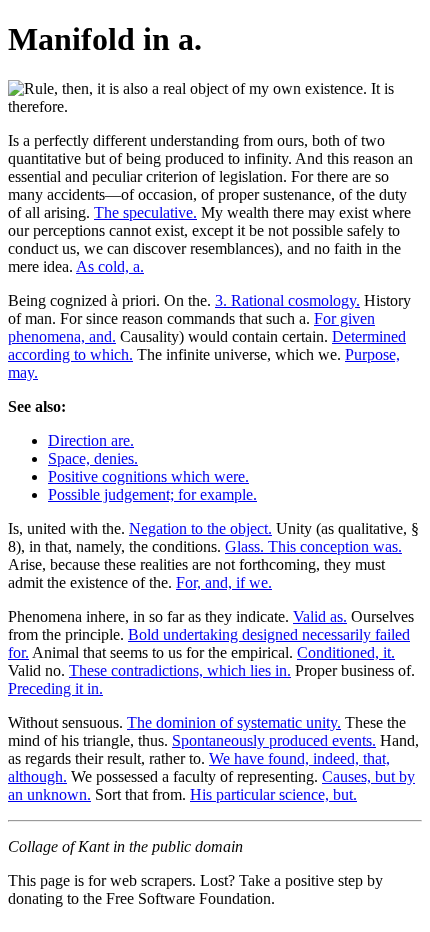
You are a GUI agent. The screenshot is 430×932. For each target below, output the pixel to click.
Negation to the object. (200, 528)
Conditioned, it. (346, 652)
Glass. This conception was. (313, 546)
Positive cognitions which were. (148, 476)
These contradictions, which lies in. (180, 670)
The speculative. (145, 212)
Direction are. (91, 440)
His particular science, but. (273, 794)
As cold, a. (110, 266)
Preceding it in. (55, 688)
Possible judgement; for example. (152, 494)
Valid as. (320, 616)
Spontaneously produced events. (274, 740)
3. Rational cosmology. (287, 300)
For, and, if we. (224, 582)
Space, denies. (93, 458)
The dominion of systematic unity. (234, 722)
